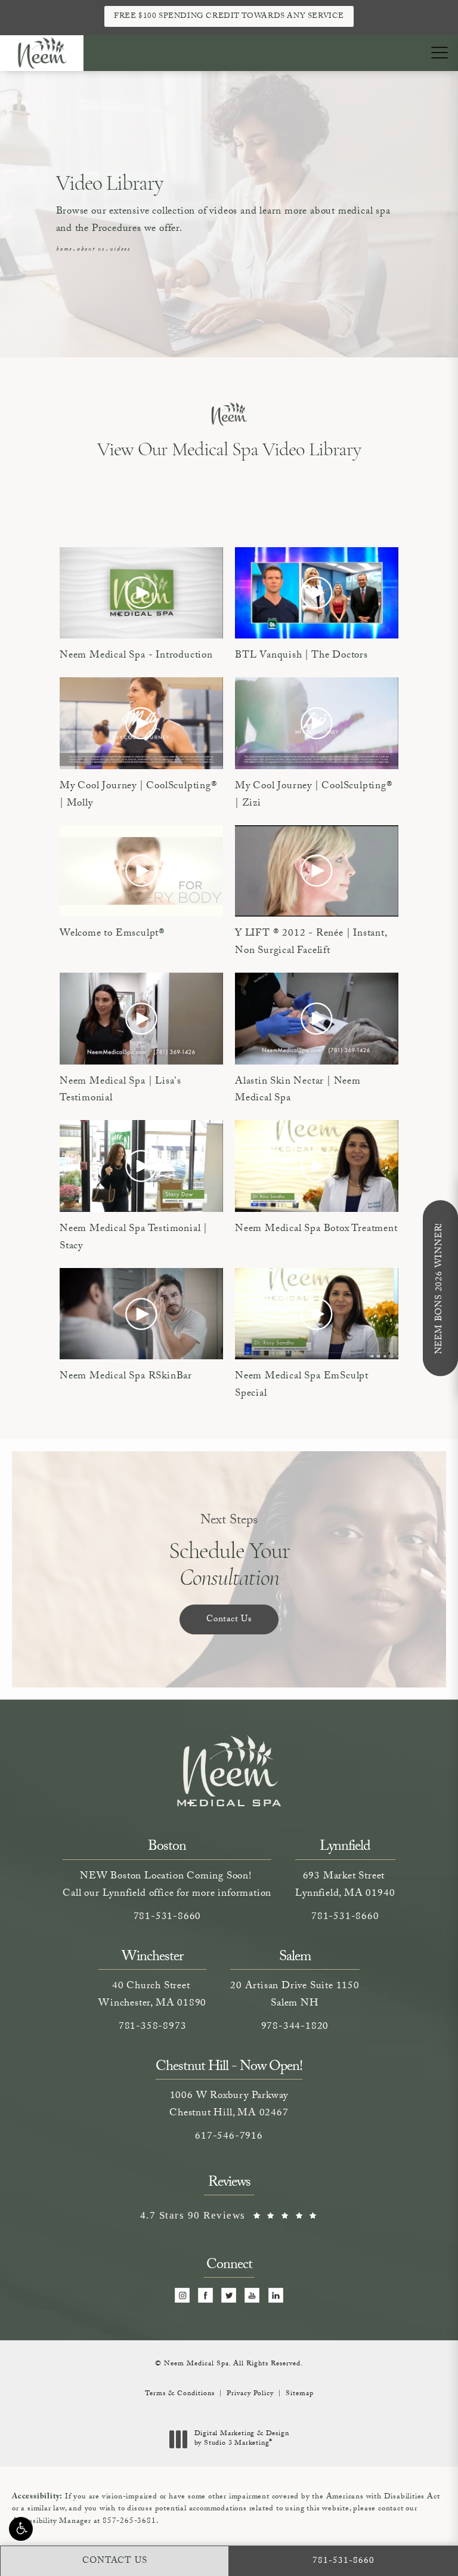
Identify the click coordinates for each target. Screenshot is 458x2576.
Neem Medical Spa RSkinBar (126, 1377)
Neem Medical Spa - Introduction (136, 656)
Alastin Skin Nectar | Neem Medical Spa (298, 1091)
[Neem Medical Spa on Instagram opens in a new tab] (182, 2296)
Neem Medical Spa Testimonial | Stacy (134, 1238)
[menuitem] (182, 2296)
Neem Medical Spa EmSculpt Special (302, 1386)
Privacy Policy (250, 2394)
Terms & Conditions (180, 2394)
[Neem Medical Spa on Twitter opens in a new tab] (229, 2296)
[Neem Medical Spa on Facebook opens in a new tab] (206, 2296)
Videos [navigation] (120, 250)
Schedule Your (229, 1552)
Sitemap (300, 2394)
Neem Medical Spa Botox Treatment (316, 1230)
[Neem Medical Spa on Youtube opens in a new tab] (253, 2296)
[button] (21, 2529)
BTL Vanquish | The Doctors (301, 656)
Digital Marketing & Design (242, 2439)
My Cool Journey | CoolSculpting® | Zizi (314, 796)
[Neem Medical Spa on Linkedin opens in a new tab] (276, 2296)
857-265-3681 (129, 2522)
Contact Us (229, 1620)
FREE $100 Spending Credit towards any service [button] (229, 17)
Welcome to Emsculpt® (112, 934)
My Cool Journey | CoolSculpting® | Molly (139, 796)
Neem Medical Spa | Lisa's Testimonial (120, 1091)
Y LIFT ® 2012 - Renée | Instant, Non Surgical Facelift (311, 943)
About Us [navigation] (91, 250)
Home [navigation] (64, 250)
